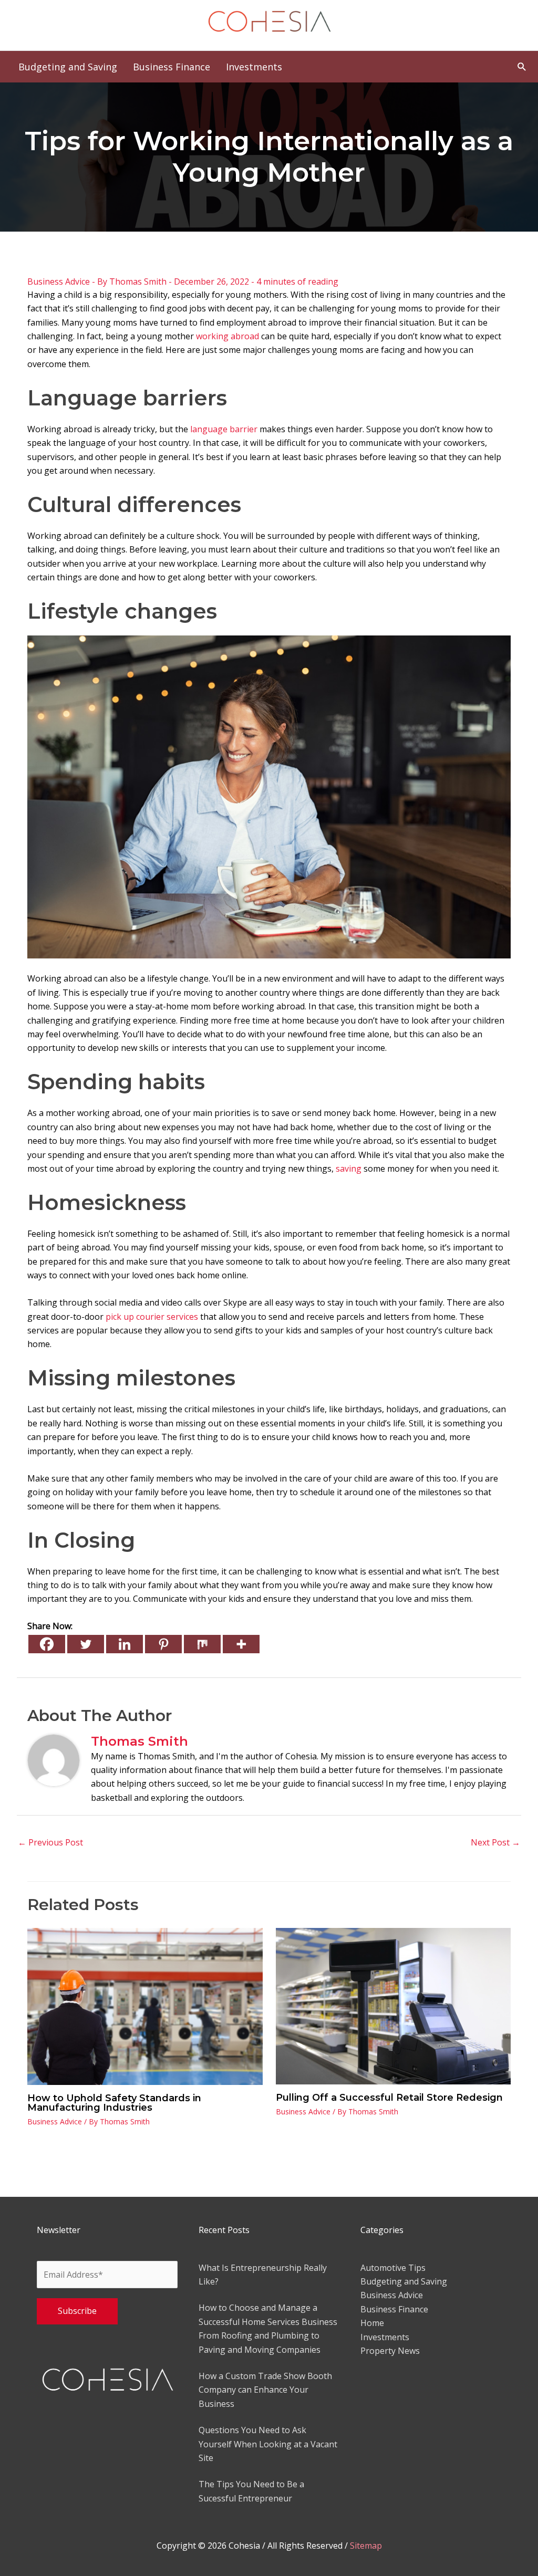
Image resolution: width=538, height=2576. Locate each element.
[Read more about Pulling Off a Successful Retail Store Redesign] (394, 2006)
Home (372, 2323)
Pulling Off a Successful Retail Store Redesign (389, 2098)
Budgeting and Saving (404, 2281)
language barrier (224, 429)
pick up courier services (152, 1317)
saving (349, 1169)
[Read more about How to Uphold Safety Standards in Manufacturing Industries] (145, 2006)
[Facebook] (47, 1644)
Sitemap (366, 2546)
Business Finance (394, 2309)
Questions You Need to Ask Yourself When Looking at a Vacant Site (268, 2444)
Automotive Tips (393, 2268)
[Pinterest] (163, 1644)
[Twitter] (86, 1644)
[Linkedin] (125, 1644)
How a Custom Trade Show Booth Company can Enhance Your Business (265, 2390)
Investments (385, 2337)
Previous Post (50, 1842)
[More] (241, 1644)
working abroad (227, 336)
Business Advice (59, 281)
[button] (522, 66)
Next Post (495, 1842)
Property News (390, 2351)
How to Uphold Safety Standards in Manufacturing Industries (114, 2103)
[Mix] (202, 1644)
